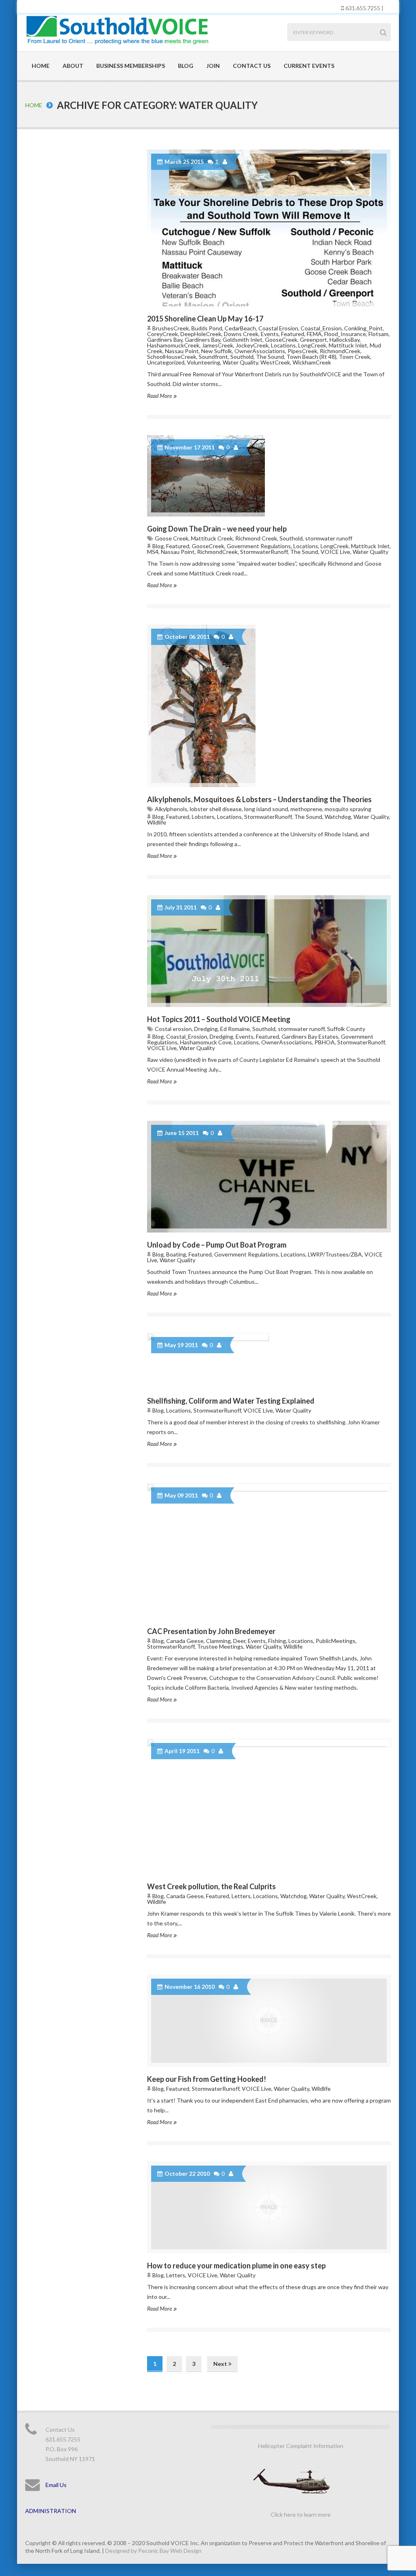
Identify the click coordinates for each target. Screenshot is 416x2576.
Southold (242, 357)
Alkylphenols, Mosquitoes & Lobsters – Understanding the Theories (259, 799)
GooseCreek (281, 340)
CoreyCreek (162, 334)
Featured (293, 334)
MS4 (153, 552)
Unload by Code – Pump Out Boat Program (217, 1245)
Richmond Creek (256, 538)
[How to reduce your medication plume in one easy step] (269, 2207)
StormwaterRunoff (264, 552)
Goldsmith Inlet (243, 340)
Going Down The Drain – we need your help (217, 529)
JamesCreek (218, 345)
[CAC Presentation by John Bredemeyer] (269, 1551)
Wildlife (157, 822)
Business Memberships (131, 66)
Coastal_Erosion (321, 328)
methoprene (306, 809)
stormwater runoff (329, 538)
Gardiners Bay (165, 340)
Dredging (206, 1029)
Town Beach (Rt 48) (311, 357)
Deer (239, 1641)
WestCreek (275, 362)
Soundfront (213, 357)
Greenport (313, 340)
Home (41, 66)
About (73, 66)
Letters (241, 1896)
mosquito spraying (348, 809)
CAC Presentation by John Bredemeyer (211, 1631)
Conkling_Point (363, 328)
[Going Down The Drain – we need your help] (269, 476)
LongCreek (312, 345)
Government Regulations (259, 546)
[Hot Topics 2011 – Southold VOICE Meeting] (269, 951)
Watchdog (338, 817)
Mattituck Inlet (348, 345)
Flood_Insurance (345, 334)
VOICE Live (335, 552)
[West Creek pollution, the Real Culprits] (269, 1807)
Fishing (277, 1641)
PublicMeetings (336, 1641)
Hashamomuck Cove (206, 1042)
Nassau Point (182, 351)
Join (213, 66)
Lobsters (203, 817)
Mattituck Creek (212, 538)
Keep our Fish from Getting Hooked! (207, 2079)
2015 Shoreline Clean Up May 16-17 (205, 319)
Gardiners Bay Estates (310, 1036)
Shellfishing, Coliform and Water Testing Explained (231, 1401)
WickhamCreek (312, 362)
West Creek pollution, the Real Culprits (211, 1886)
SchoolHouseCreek (172, 357)
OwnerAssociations (260, 351)
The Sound (270, 357)
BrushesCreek (171, 328)
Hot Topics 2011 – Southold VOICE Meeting (219, 1019)
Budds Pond (207, 328)
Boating (176, 1254)
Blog (186, 66)
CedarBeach (240, 328)
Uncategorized (166, 362)
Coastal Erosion (278, 328)
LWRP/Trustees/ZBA (335, 1254)
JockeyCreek (252, 345)
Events (270, 334)
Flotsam (378, 334)
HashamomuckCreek (173, 345)
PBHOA (325, 1042)
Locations (283, 345)
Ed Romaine (235, 1029)
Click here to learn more (301, 2514)
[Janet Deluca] (226, 162)
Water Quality (240, 362)
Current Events (309, 66)
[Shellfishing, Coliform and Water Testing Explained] (269, 1361)
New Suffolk (217, 351)
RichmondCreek (340, 351)
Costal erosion (173, 1029)
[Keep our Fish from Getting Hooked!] (269, 2020)
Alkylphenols (171, 809)
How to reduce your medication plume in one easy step (236, 2266)
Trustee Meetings (220, 1646)
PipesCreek (302, 351)
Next (221, 2364)
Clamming (218, 1641)
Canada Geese (185, 1641)
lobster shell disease (216, 809)
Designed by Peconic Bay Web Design (153, 2551)
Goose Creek (172, 538)
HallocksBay (344, 340)
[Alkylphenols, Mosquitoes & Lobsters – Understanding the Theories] (269, 706)
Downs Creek (241, 334)
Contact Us (252, 66)
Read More (160, 396)
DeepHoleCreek (201, 334)
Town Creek (354, 357)
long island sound (266, 809)
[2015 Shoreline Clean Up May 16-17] (269, 228)
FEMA (314, 334)
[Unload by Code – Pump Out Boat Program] (269, 1177)
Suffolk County (346, 1029)
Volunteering (204, 362)
